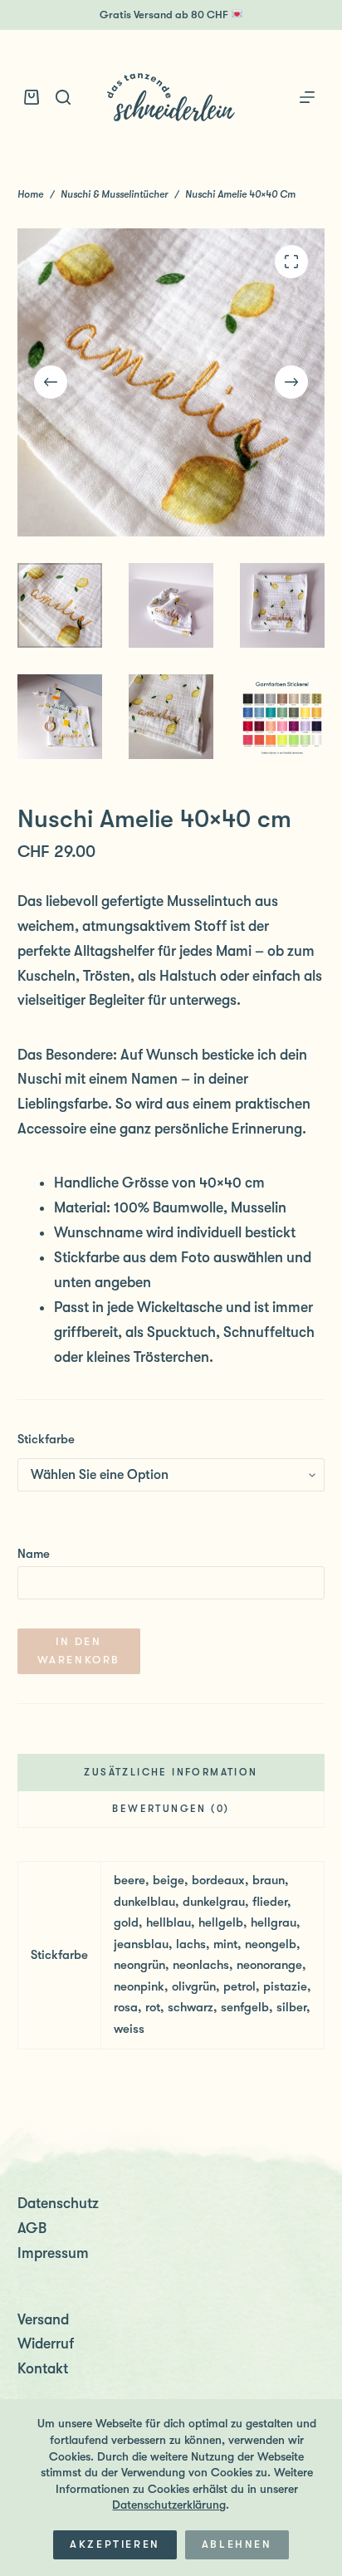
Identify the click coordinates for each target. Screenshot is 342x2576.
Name (34, 1554)
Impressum (53, 2253)
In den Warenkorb (79, 1650)
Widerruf (46, 2343)
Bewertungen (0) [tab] (171, 1809)
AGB (32, 2228)
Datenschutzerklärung (169, 2505)
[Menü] (307, 97)
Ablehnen (237, 2544)
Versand (43, 2319)
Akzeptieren (115, 2544)
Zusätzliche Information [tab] (171, 1772)
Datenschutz (58, 2203)
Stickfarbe (46, 1439)
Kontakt (43, 2368)
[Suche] (63, 97)
